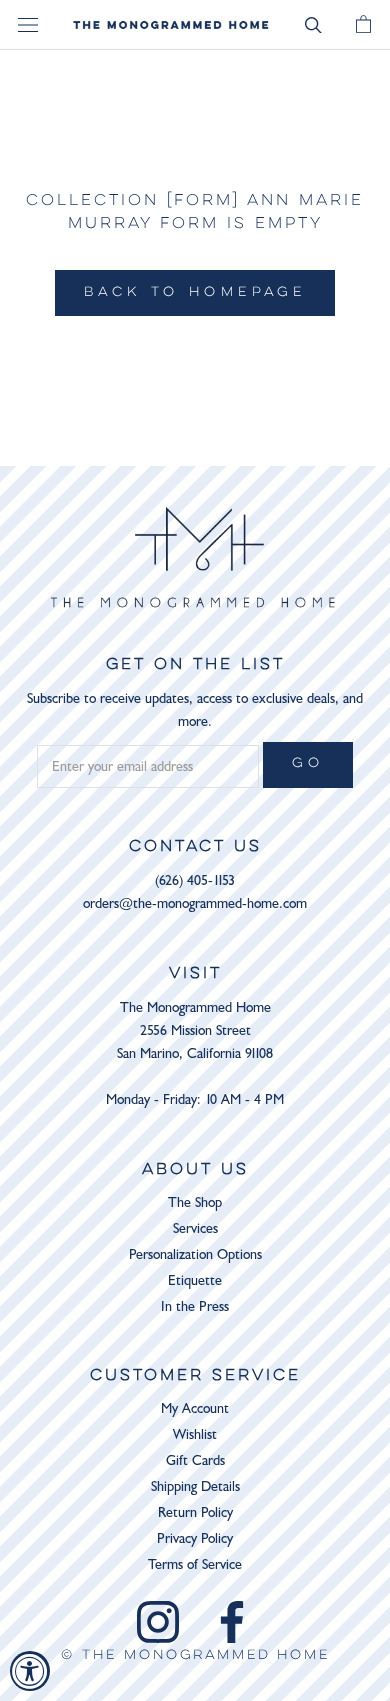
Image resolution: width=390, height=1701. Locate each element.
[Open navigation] (28, 25)
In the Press (195, 1306)
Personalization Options (195, 1254)
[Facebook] (232, 1622)
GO (308, 764)
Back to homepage (195, 293)
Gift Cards (195, 1460)
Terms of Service (195, 1564)
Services (195, 1228)
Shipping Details (195, 1486)
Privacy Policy (195, 1538)
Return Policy (195, 1512)
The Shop (195, 1202)
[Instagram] (158, 1622)
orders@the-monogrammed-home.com (195, 903)
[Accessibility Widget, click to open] (30, 1671)
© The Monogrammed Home (195, 1656)
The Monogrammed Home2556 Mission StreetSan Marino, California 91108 (195, 1030)
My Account (195, 1408)
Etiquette (195, 1280)
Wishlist (195, 1434)
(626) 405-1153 (195, 880)
